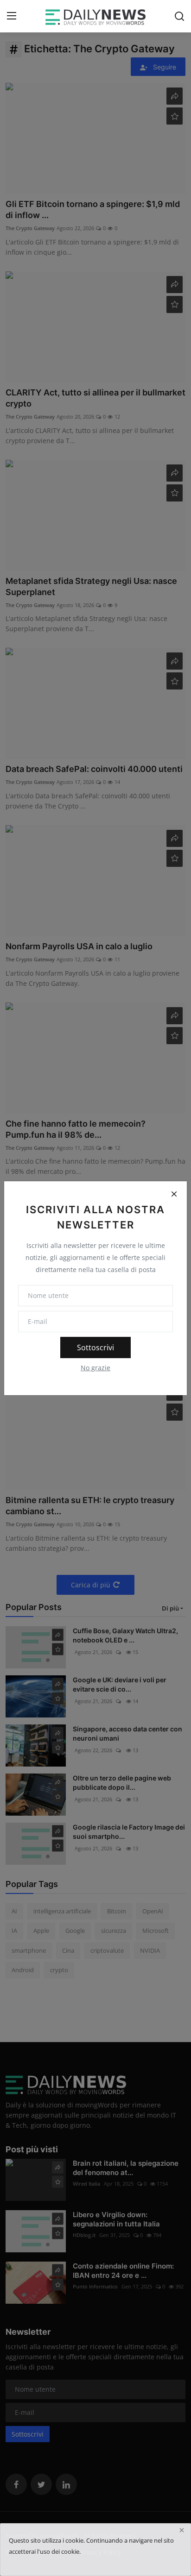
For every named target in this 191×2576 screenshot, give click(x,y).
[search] (179, 16)
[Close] (174, 1194)
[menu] (12, 16)
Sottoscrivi (95, 1348)
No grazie (95, 1368)
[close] (182, 2530)
